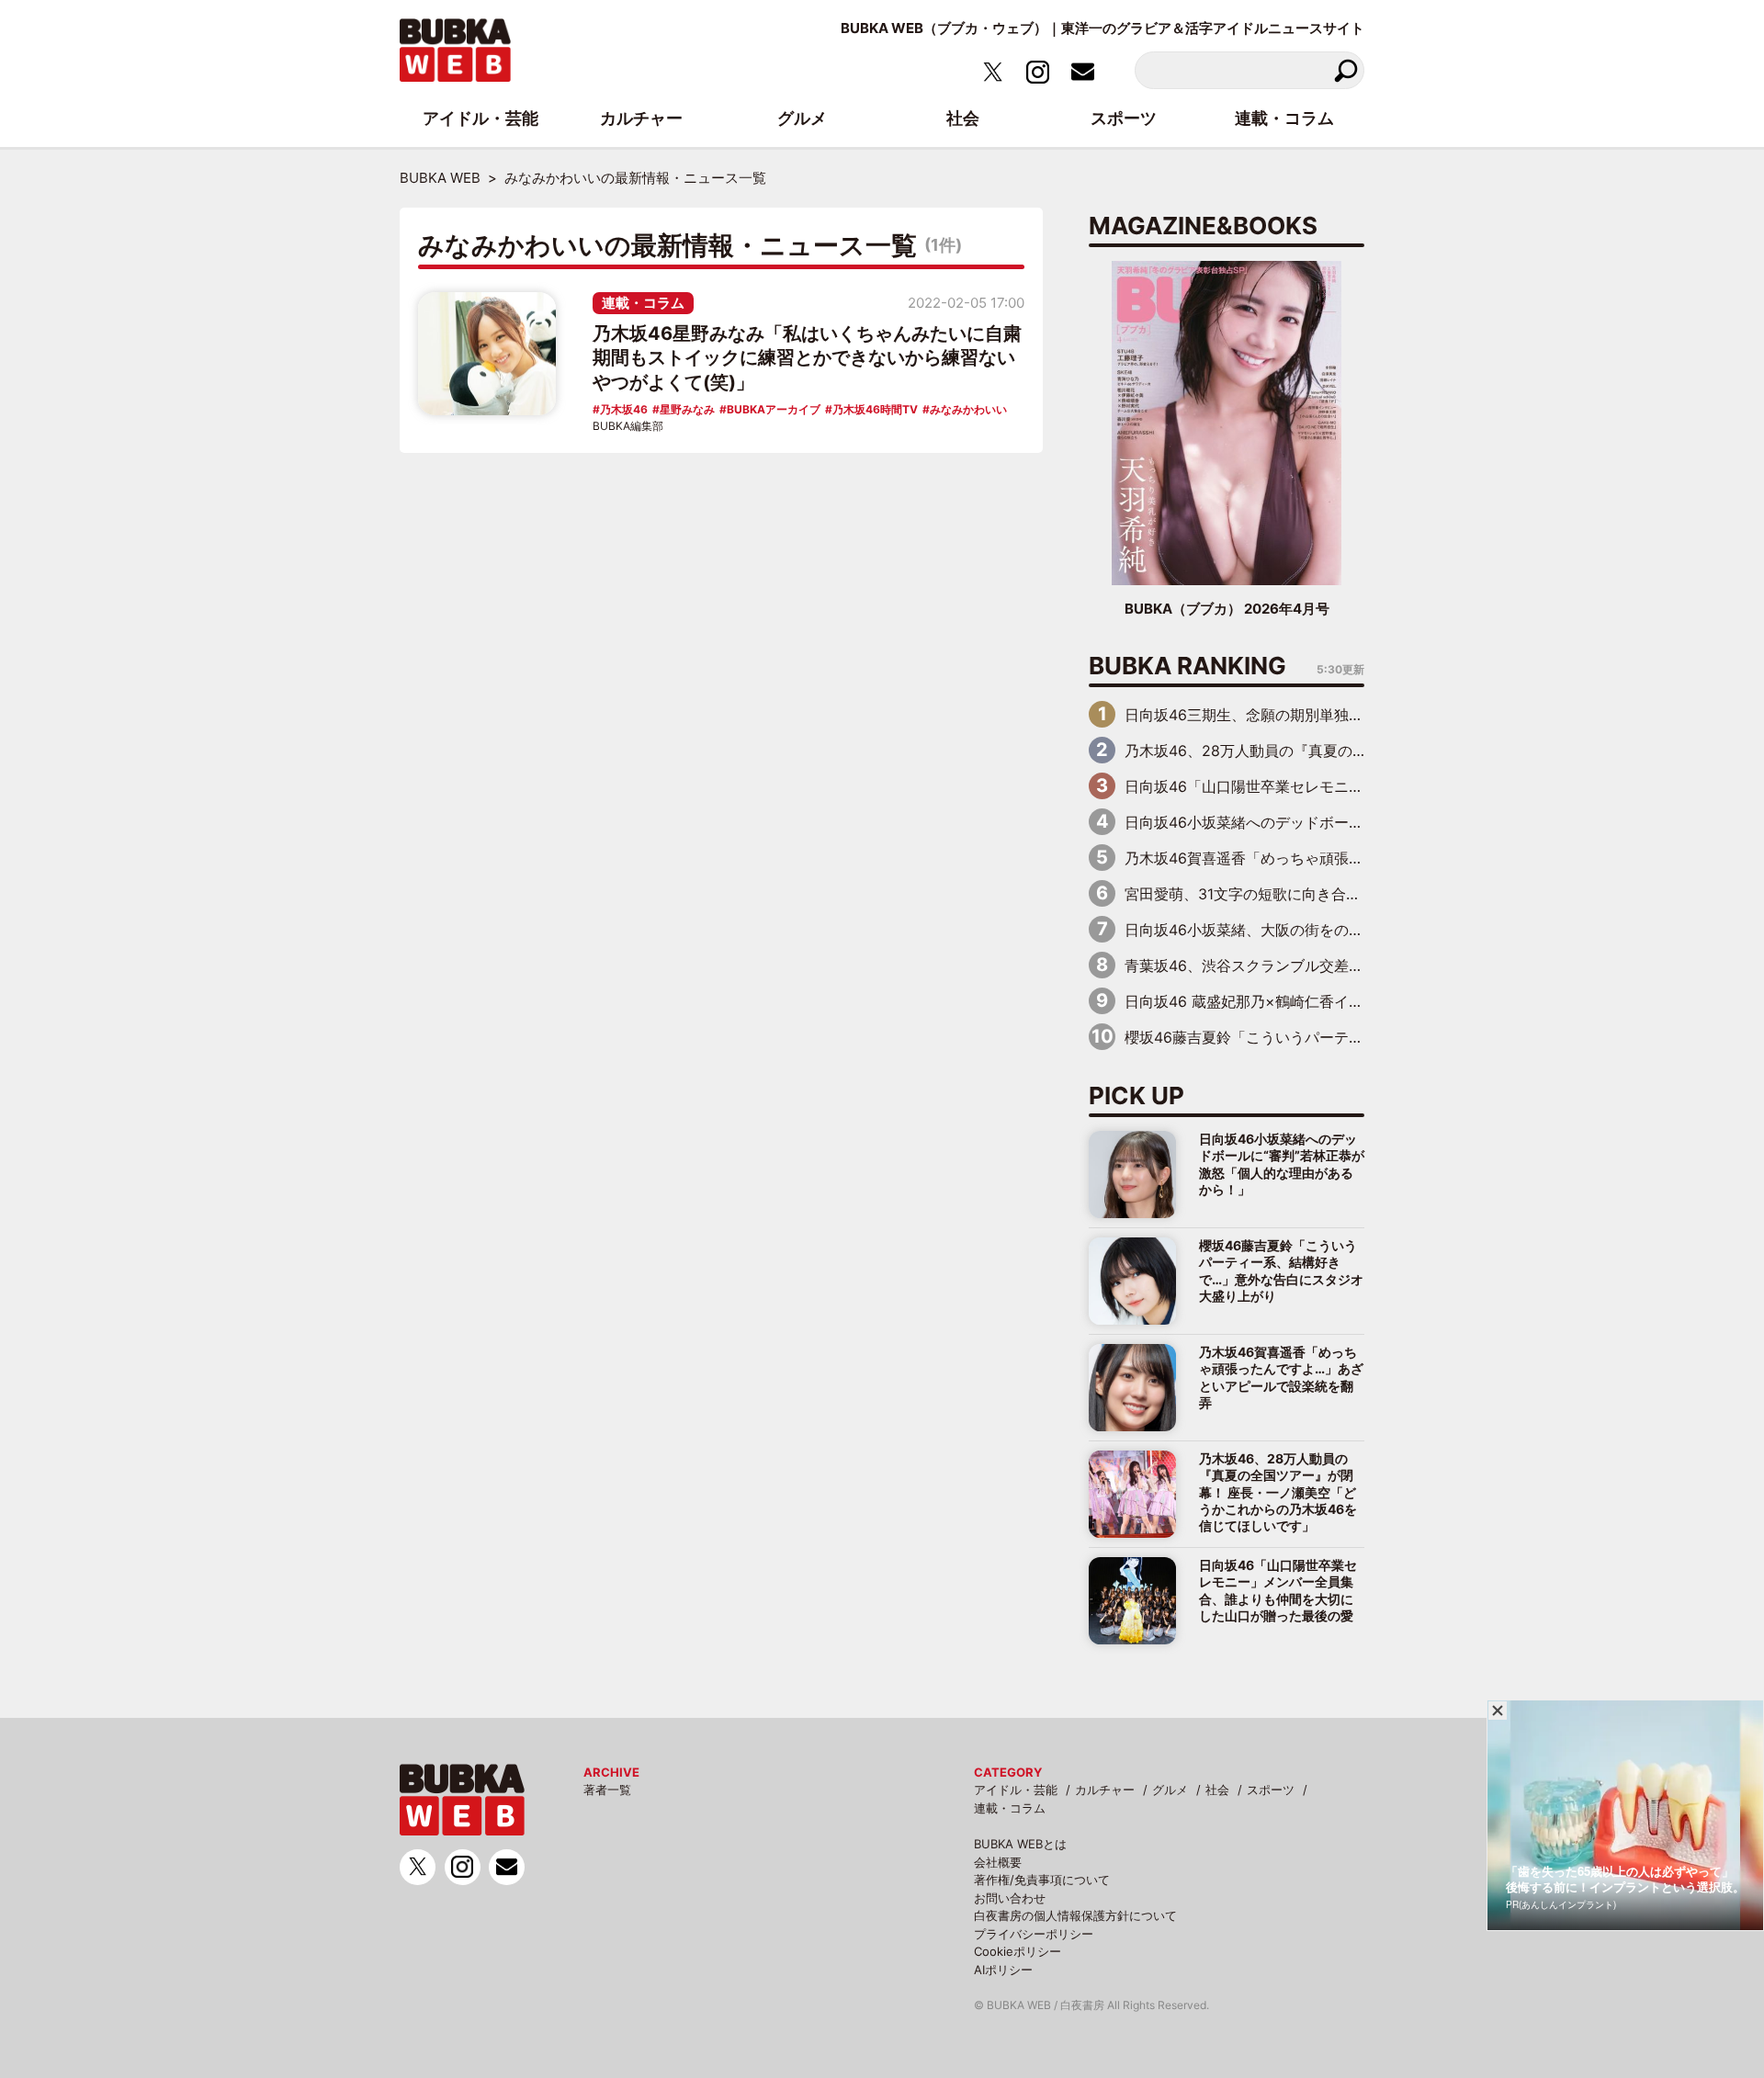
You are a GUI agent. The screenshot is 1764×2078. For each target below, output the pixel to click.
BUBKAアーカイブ (774, 409)
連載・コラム (643, 303)
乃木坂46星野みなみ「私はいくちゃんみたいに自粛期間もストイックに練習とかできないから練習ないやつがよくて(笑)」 (807, 358)
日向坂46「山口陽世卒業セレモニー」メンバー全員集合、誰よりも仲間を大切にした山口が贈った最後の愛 (1278, 1590)
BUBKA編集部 (628, 426)
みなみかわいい (968, 409)
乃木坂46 (624, 409)
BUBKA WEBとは (1020, 1844)
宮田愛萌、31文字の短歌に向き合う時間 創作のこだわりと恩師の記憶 (1360, 894)
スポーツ (1271, 1790)
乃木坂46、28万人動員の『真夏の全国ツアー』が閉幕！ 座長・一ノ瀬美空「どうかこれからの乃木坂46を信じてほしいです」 (1278, 1492)
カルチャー (1105, 1790)
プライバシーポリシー (1034, 1934)
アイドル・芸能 (1016, 1790)
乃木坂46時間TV (875, 409)
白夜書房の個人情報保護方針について (1075, 1915)
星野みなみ (687, 409)
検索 (1346, 70)
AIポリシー (1003, 1970)
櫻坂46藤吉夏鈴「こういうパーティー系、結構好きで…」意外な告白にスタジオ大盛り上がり (1281, 1271)
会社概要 (998, 1862)
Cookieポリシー (1018, 1951)
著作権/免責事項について (1042, 1880)
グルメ (1170, 1790)
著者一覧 (607, 1790)
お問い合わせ (1010, 1898)
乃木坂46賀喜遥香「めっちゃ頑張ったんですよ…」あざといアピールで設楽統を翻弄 (1281, 1377)
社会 (1217, 1790)
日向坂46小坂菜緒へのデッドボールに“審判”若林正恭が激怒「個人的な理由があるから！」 (1282, 1164)
